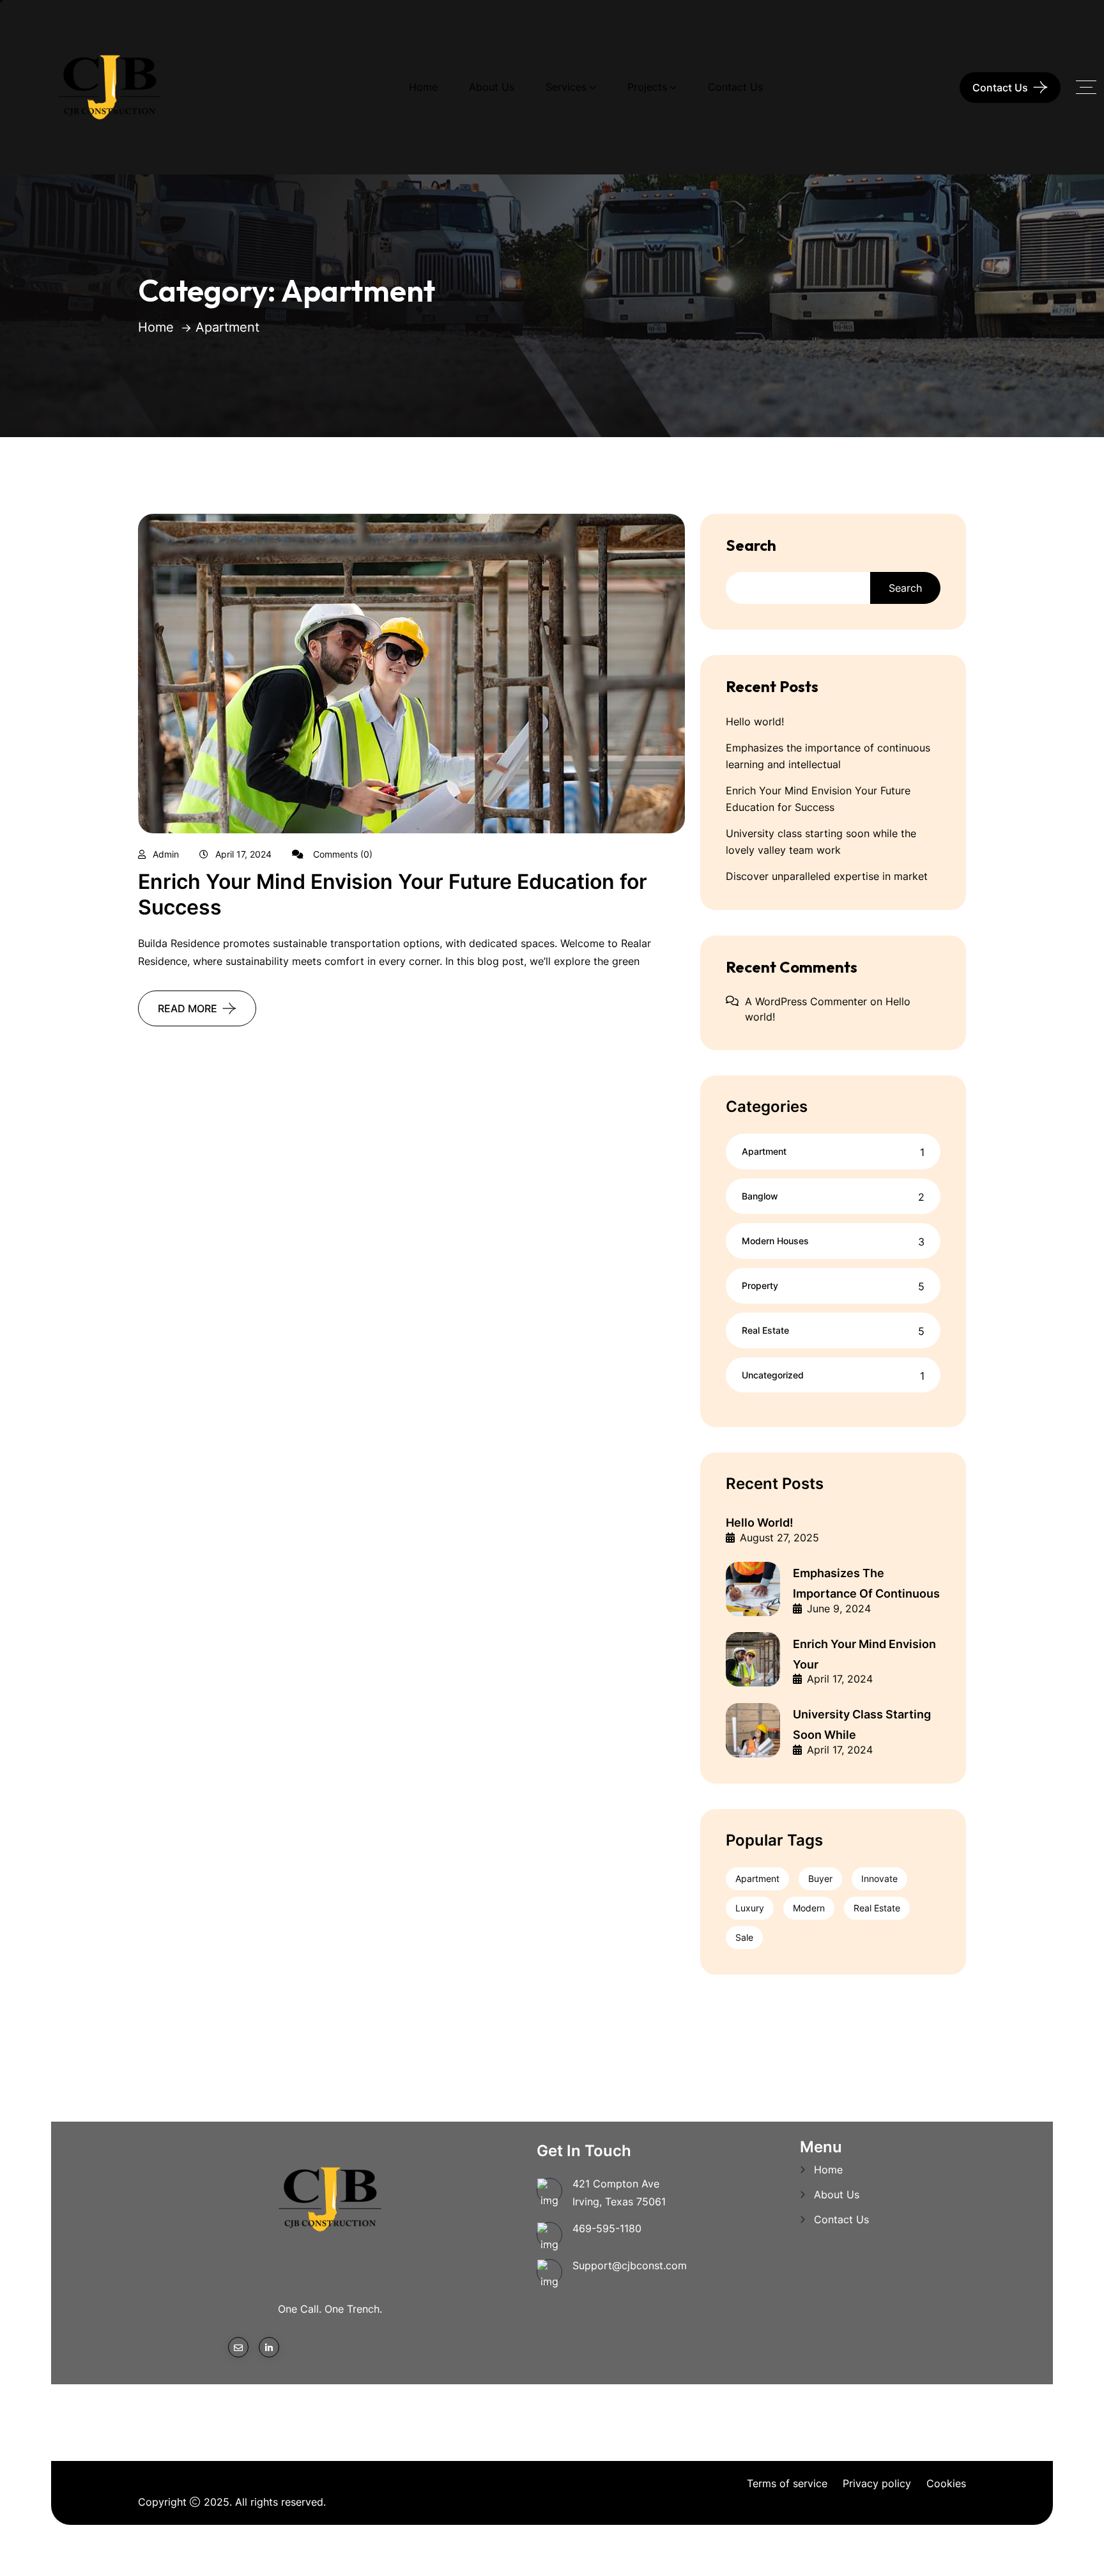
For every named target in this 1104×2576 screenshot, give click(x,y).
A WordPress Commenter (806, 1001)
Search (751, 545)
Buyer (820, 1878)
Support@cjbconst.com (630, 2265)
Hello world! (755, 721)
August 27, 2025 (779, 1538)
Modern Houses (775, 1241)
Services (566, 87)
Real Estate (765, 1330)
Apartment (764, 1151)
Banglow (760, 1196)
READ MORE (188, 1008)
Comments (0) (341, 854)
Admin (166, 854)
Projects (647, 87)
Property (760, 1285)
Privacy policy (877, 2483)
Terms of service (787, 2483)
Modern (809, 1908)
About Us (492, 87)
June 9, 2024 (839, 1608)
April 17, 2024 (243, 854)
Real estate (877, 1908)
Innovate (879, 1878)
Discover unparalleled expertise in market (827, 876)
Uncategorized (773, 1375)
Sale (744, 1937)
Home (423, 87)
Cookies (946, 2483)
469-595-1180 (607, 2228)
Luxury (750, 1908)
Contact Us (735, 87)
